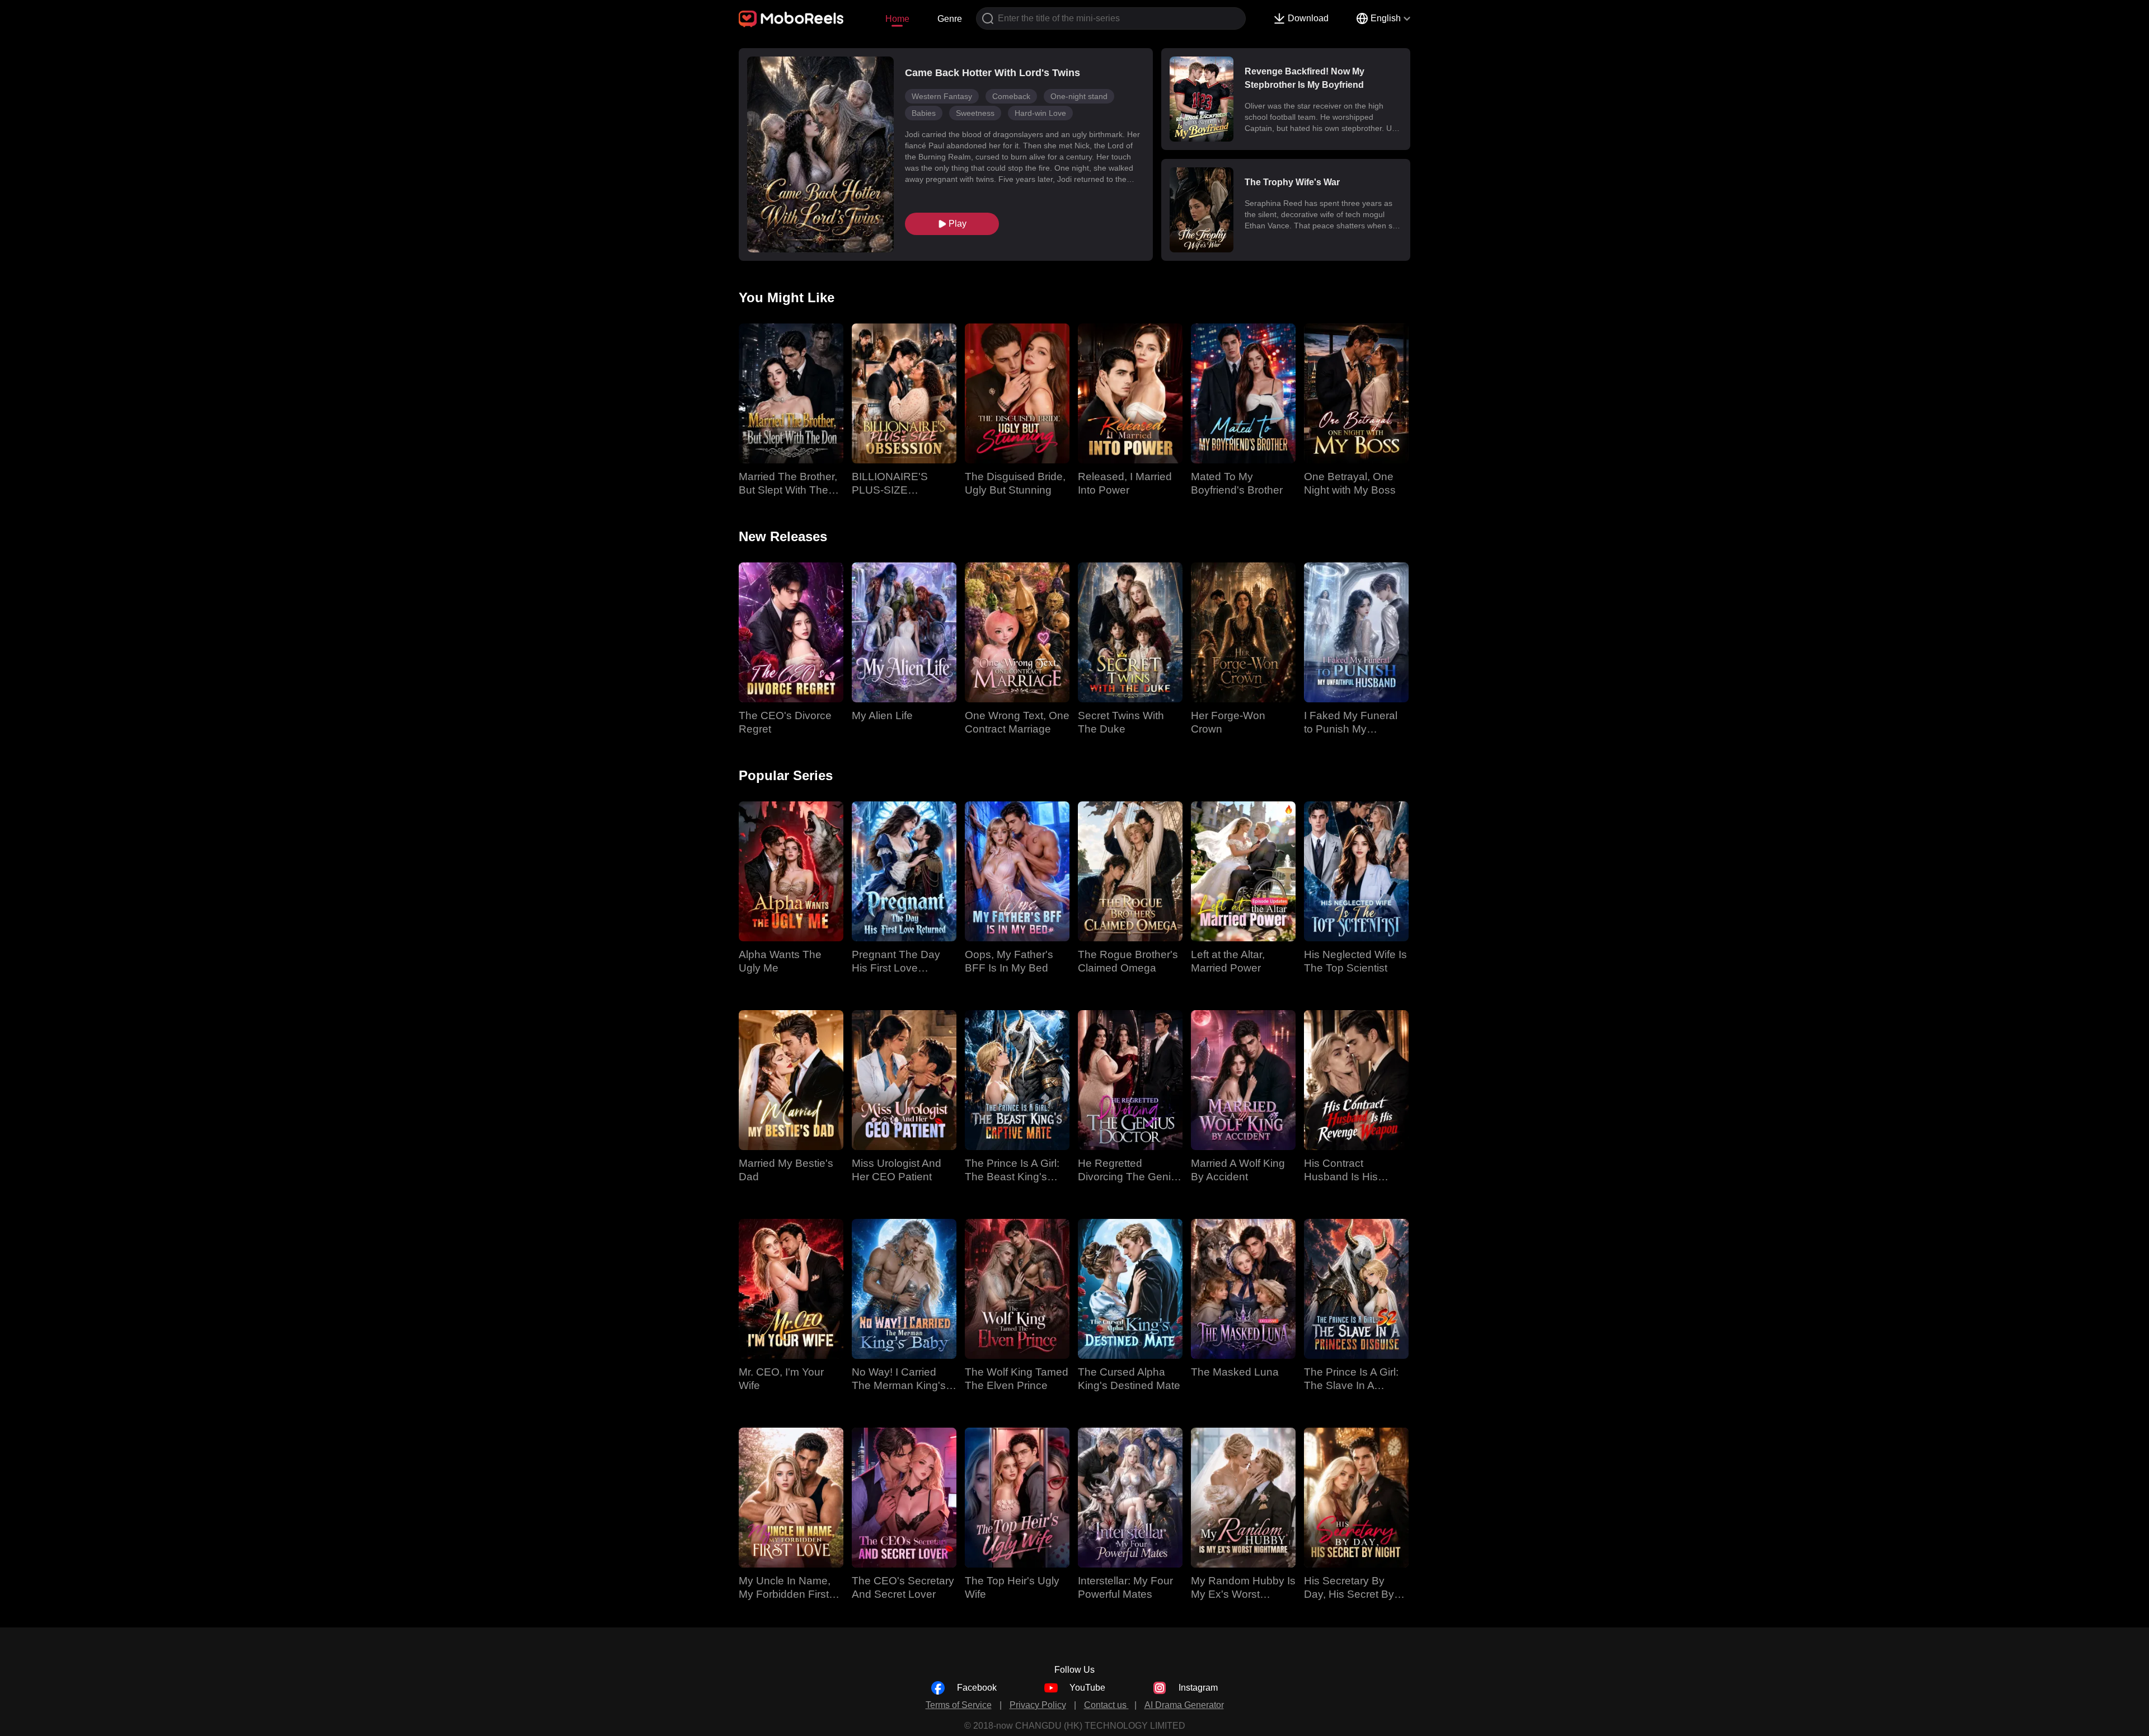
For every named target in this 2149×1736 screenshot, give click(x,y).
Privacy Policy (1038, 1705)
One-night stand (1079, 96)
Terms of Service (959, 1705)
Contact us (1106, 1705)
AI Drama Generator (1184, 1705)
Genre (950, 19)
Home (897, 19)
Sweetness (975, 113)
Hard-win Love (1040, 113)
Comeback (1011, 96)
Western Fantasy (942, 96)
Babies (924, 113)
